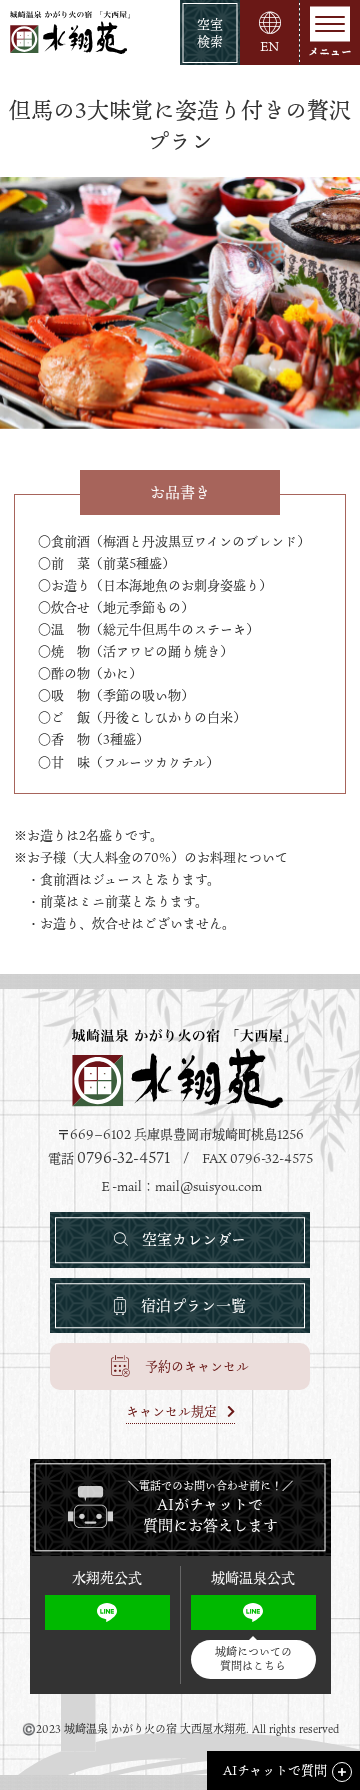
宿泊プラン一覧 (193, 1305)
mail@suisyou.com (208, 1186)
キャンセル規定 (171, 1413)
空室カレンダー (194, 1239)
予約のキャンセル (197, 1366)
